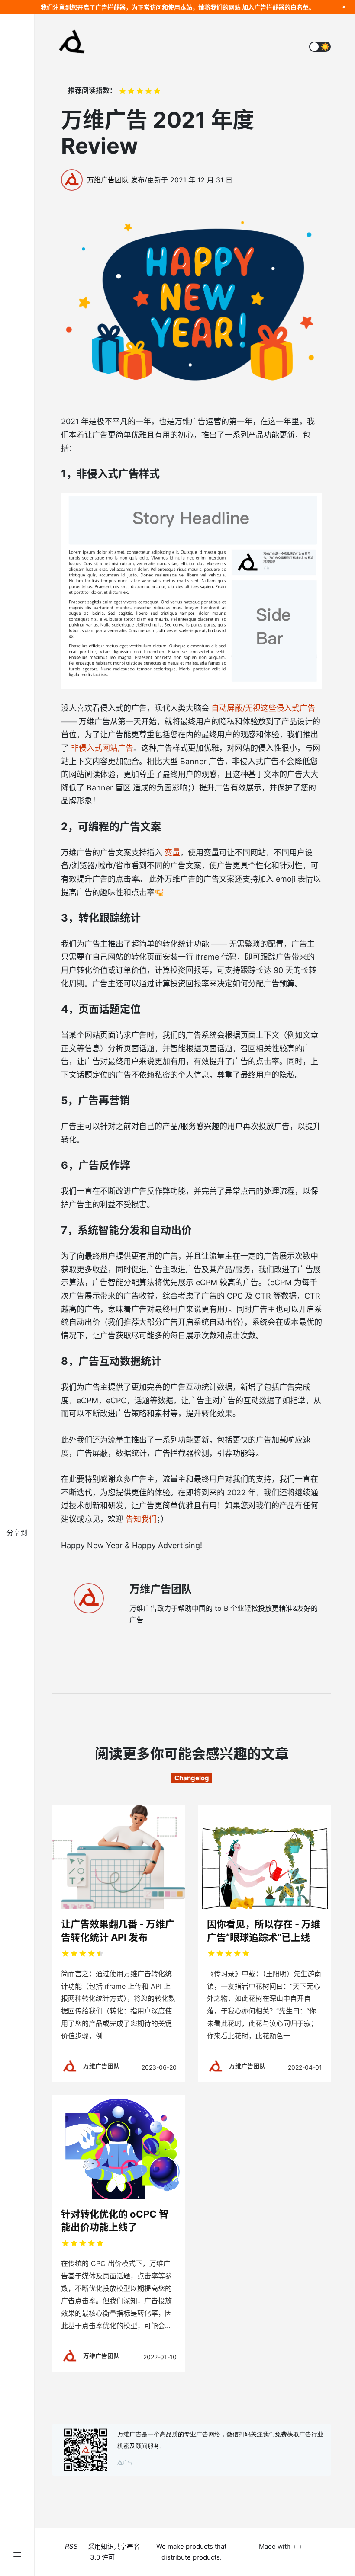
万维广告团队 (108, 180)
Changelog (192, 1778)
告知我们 (141, 1519)
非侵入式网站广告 (102, 748)
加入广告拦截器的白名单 (275, 7)
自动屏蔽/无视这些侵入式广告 (263, 708)
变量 (172, 853)
